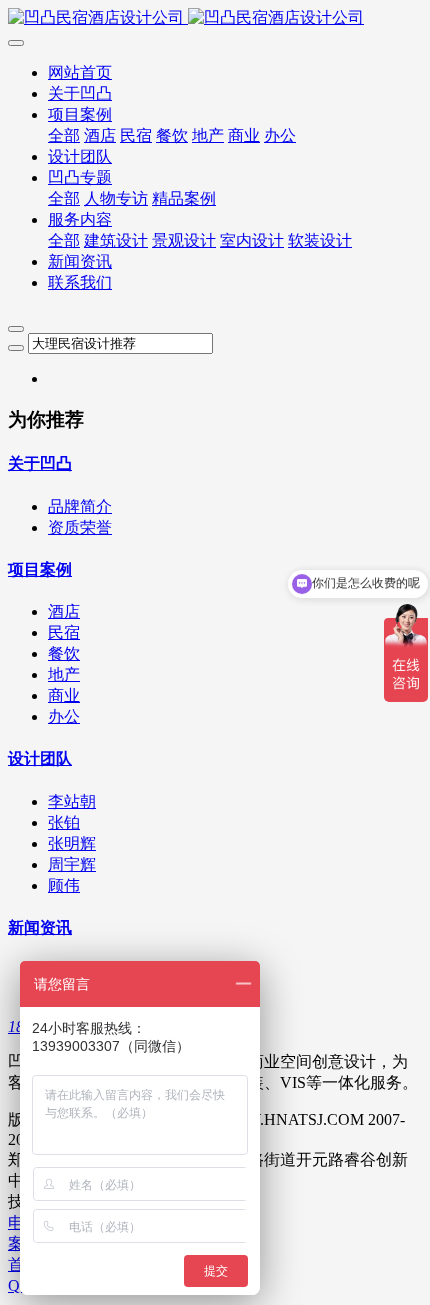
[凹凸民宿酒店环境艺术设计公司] (215, 18)
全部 (64, 135)
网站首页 (80, 72)
